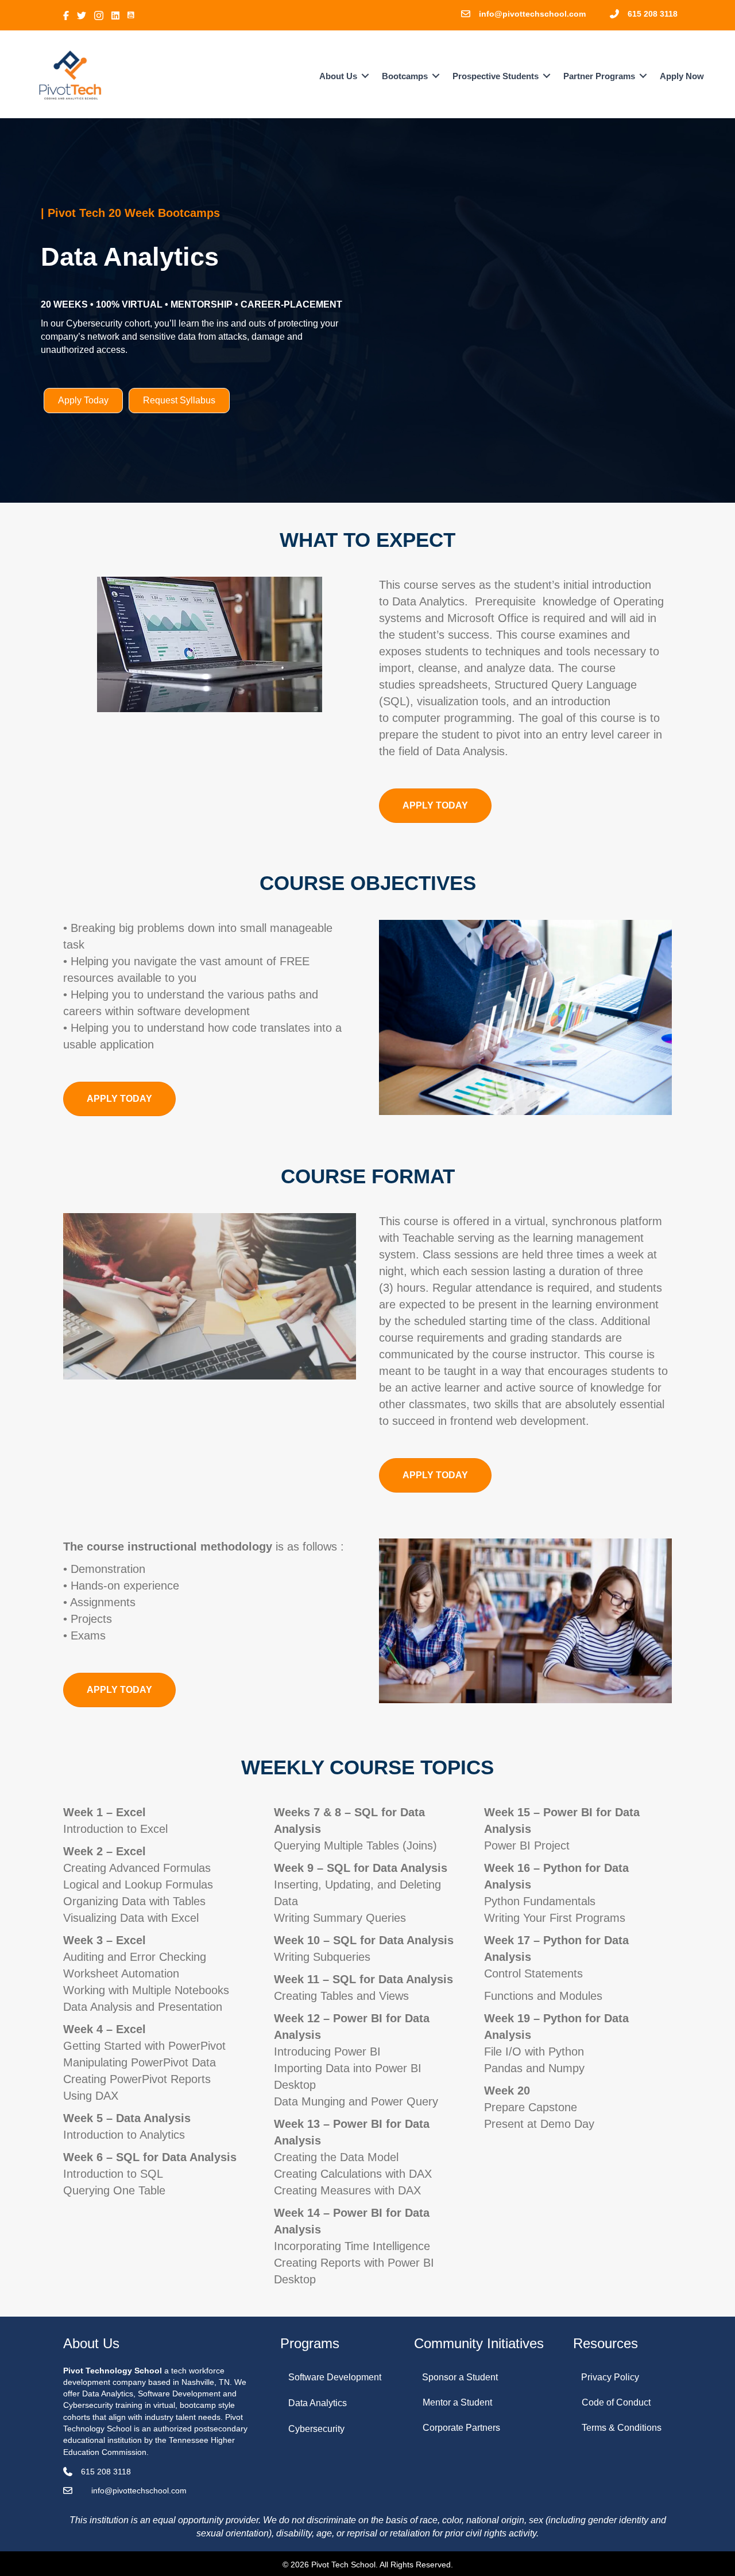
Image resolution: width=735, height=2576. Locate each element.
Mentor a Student (457, 2402)
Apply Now (682, 76)
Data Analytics (318, 2403)
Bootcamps (405, 76)
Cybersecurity (316, 2429)
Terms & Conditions (622, 2428)
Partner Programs (599, 76)
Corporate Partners (461, 2428)
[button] (365, 76)
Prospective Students (496, 76)
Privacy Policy (610, 2377)
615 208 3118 (653, 14)
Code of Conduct (616, 2402)
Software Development (335, 2377)
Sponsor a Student (460, 2377)
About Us (338, 76)
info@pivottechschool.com (532, 14)
